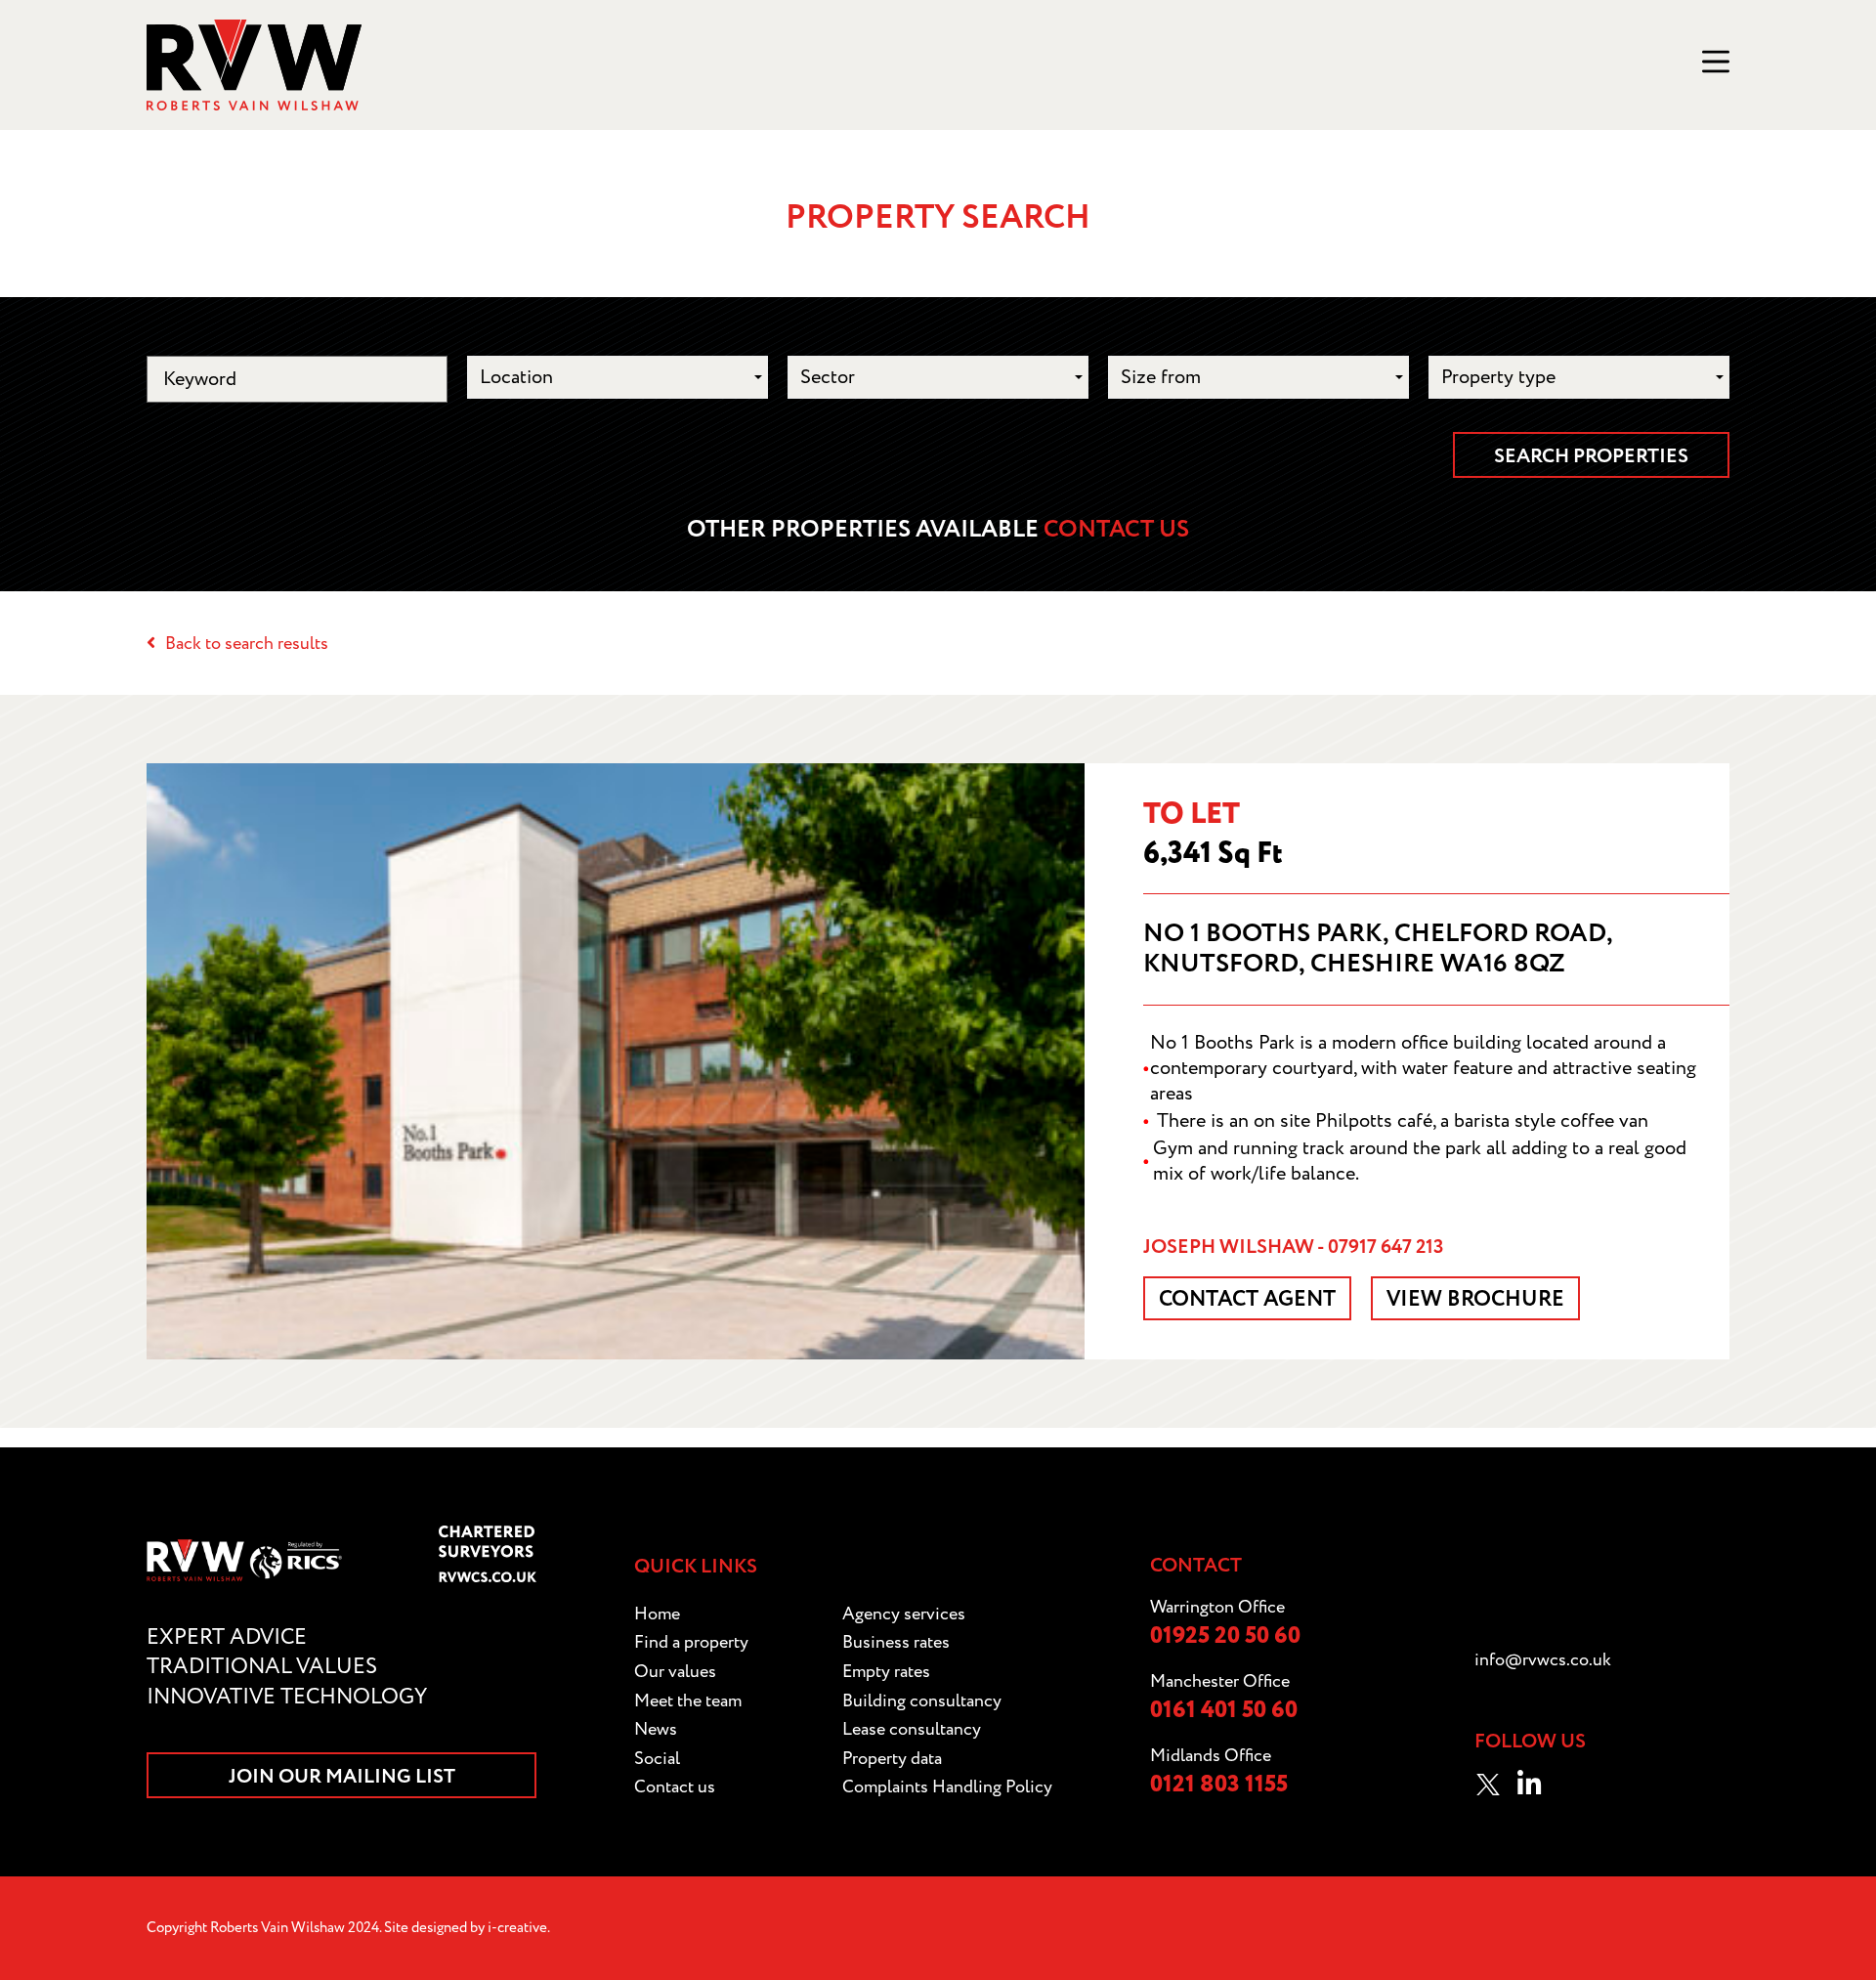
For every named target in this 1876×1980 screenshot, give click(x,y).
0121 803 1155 (1219, 1785)
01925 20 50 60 (1225, 1636)
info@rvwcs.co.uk (1543, 1660)
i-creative (517, 1928)
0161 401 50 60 (1224, 1711)
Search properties (1591, 456)
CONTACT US (1116, 530)
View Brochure (1475, 1299)
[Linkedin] (1529, 1785)
